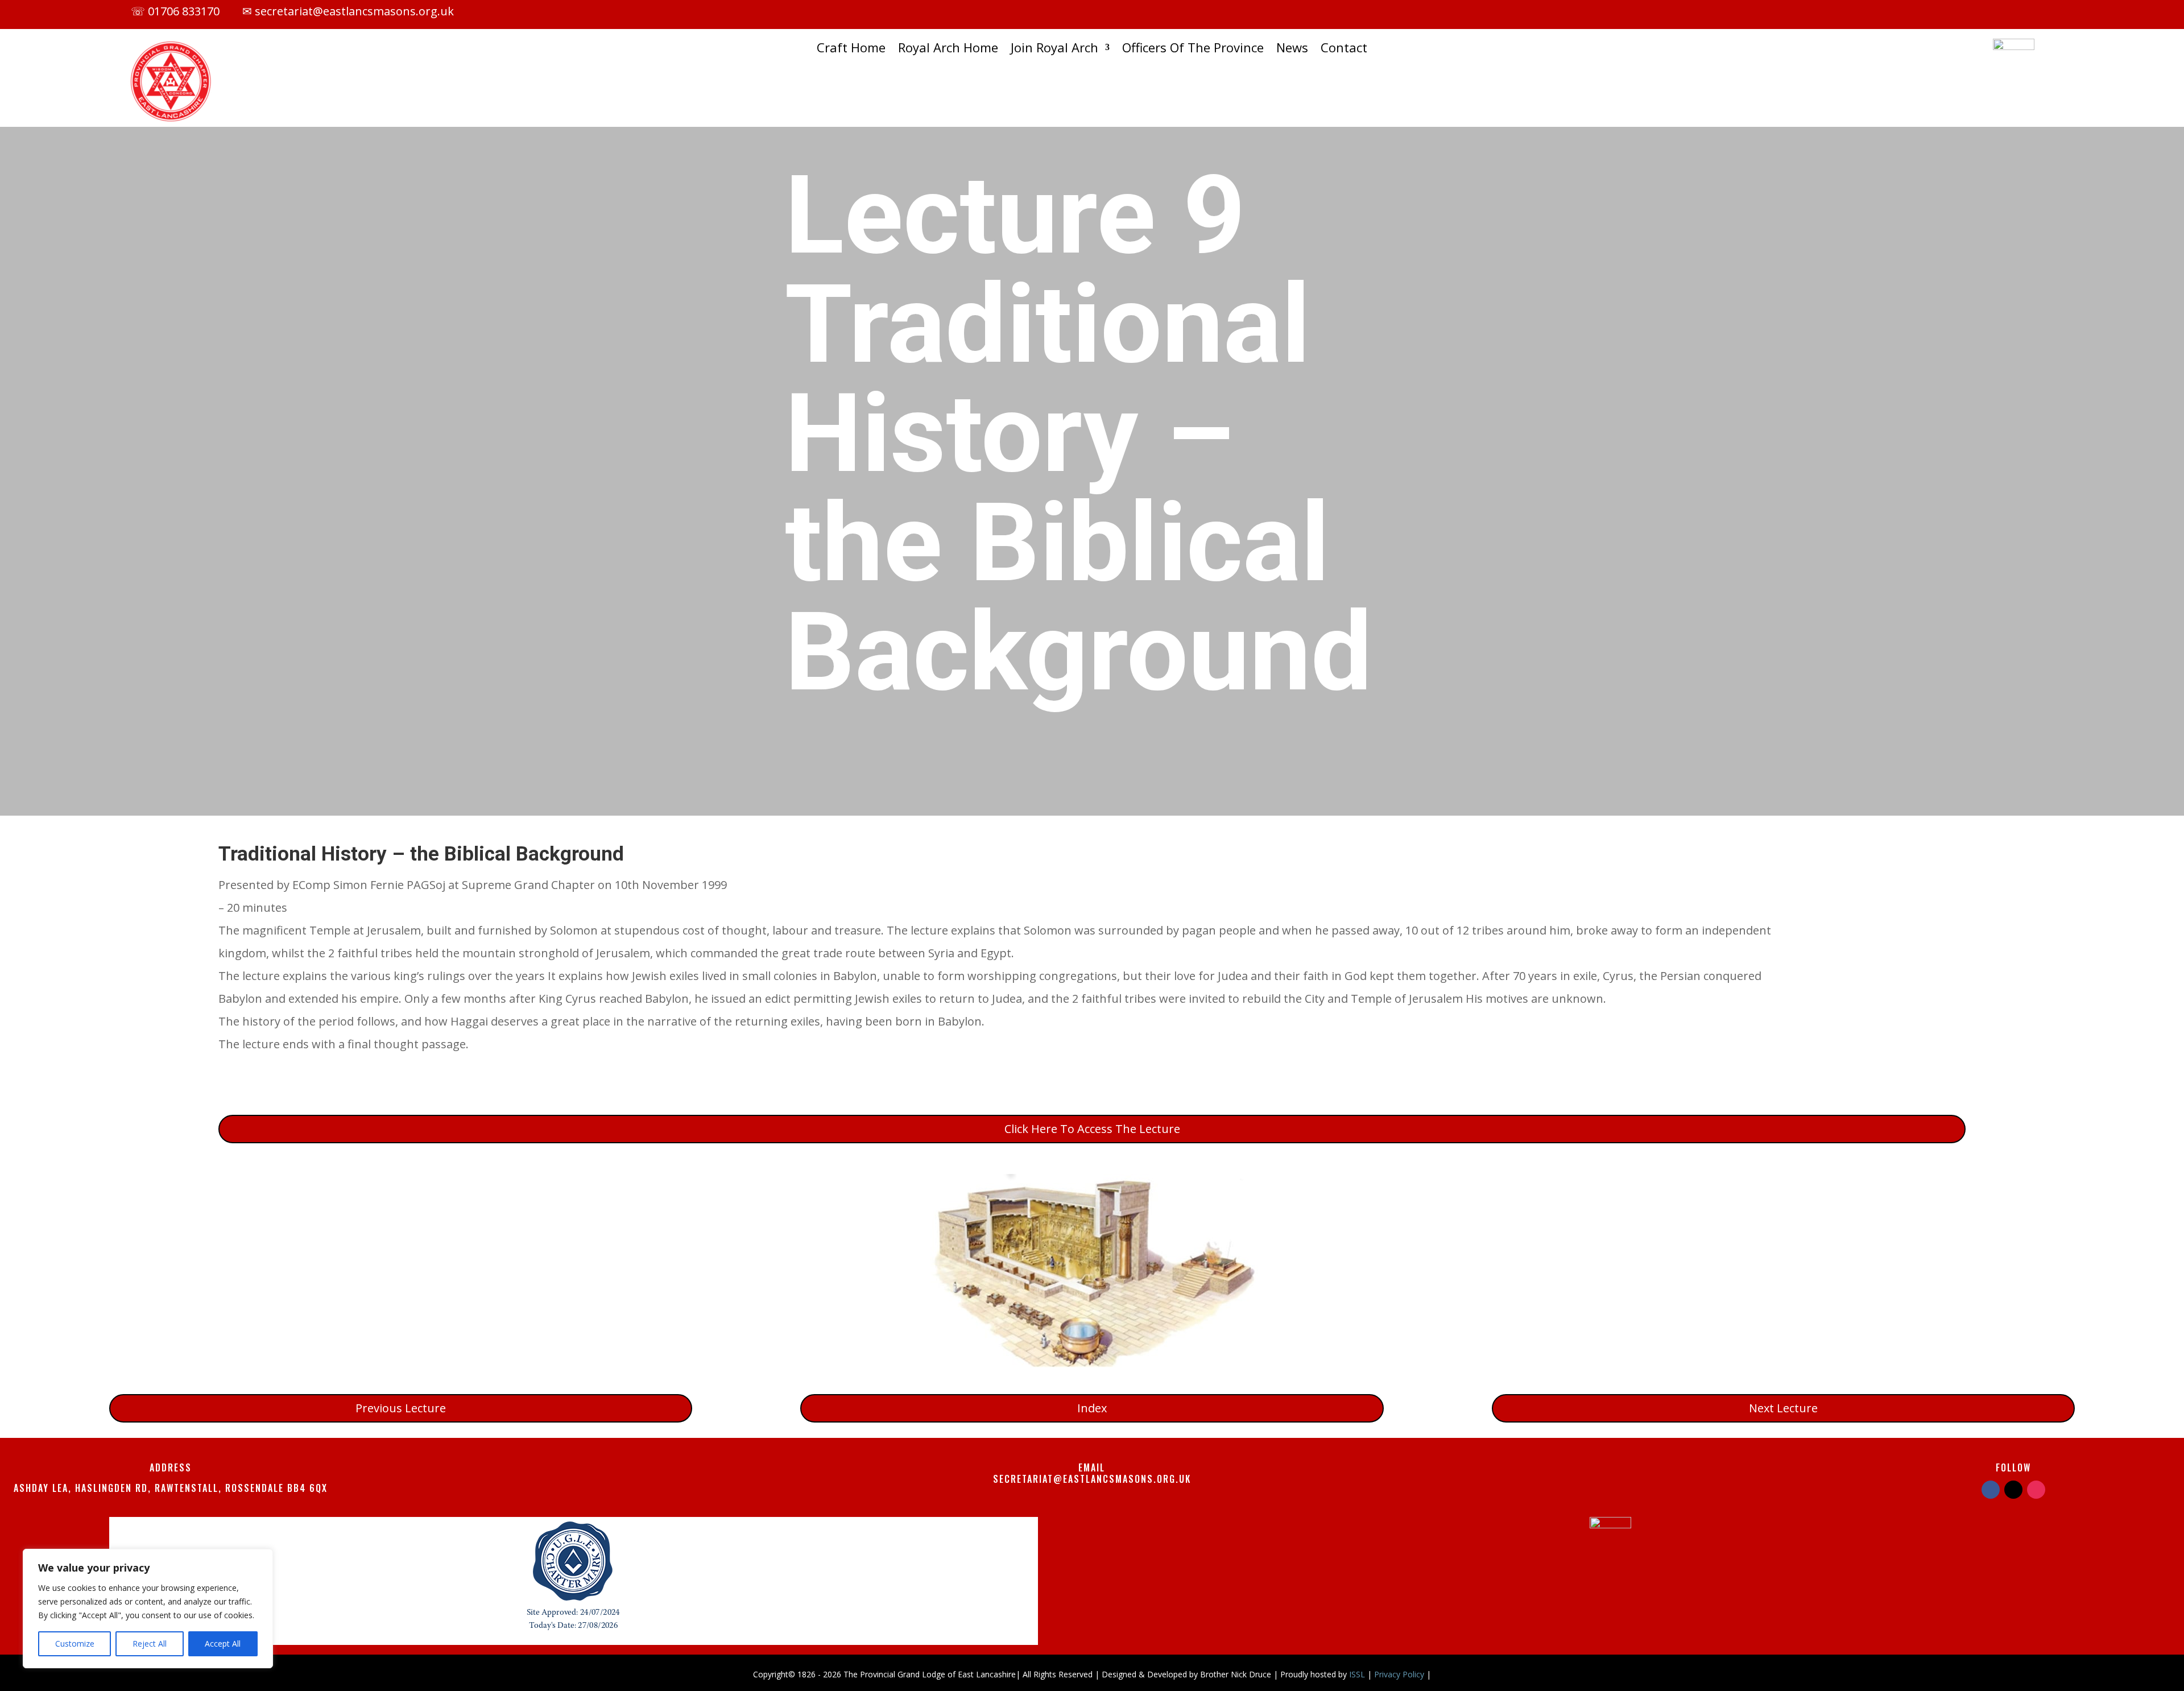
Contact (1344, 49)
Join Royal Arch (1054, 49)
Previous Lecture (401, 1408)
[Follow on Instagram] (1992, 13)
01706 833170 (184, 11)
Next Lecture (1783, 1408)
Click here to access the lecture (1092, 1129)
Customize (75, 1644)
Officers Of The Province (1193, 49)
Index (1092, 1408)
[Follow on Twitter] (2013, 1490)
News (1292, 49)
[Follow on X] (1970, 13)
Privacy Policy (1399, 1674)
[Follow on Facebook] (1947, 13)
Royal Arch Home (948, 49)
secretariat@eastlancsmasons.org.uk (353, 11)
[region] (148, 1609)
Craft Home (851, 49)
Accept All (223, 1644)
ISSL (1357, 1674)
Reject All (150, 1644)
